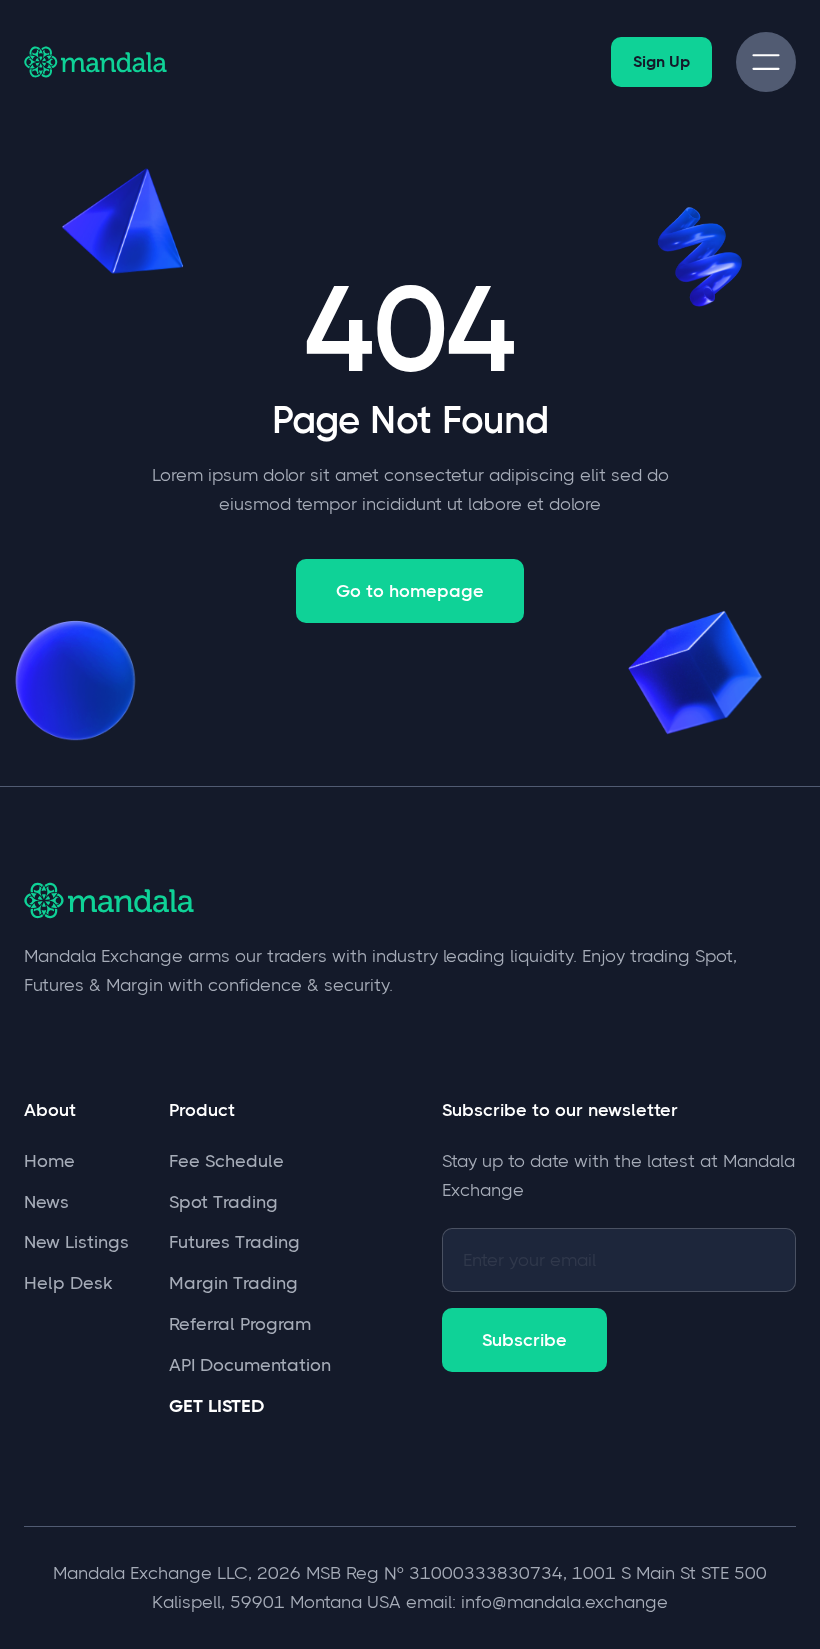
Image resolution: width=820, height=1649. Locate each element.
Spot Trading (223, 1202)
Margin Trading (233, 1283)
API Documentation (250, 1365)
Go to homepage (410, 591)
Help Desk (68, 1283)
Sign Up (661, 61)
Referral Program (240, 1324)
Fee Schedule (226, 1161)
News (46, 1202)
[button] (766, 62)
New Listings (76, 1242)
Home (49, 1161)
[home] (98, 61)
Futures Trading (234, 1242)
